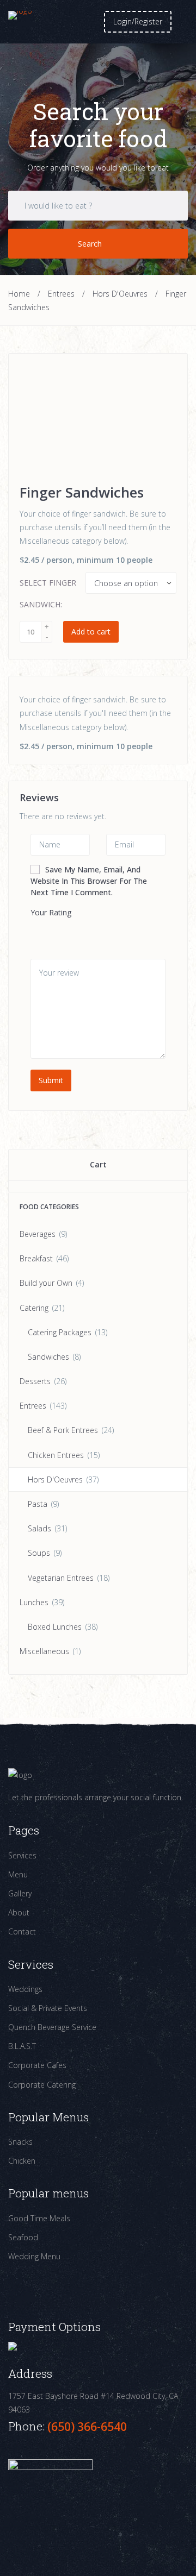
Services (22, 1855)
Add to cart (91, 632)
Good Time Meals (39, 2218)
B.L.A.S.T (22, 2046)
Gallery (20, 1893)
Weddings (25, 1989)
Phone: (28, 2426)
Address (30, 2374)
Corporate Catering (42, 2085)
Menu (18, 1874)
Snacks (20, 2142)
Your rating (51, 912)
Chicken (22, 2161)
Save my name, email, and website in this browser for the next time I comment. (89, 881)
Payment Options (54, 2327)
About (19, 1912)
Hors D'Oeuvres (120, 294)
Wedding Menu (34, 2256)
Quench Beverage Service (52, 2027)
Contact (22, 1931)
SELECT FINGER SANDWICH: (48, 593)
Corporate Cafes (37, 2065)
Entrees (61, 294)
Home (19, 294)
